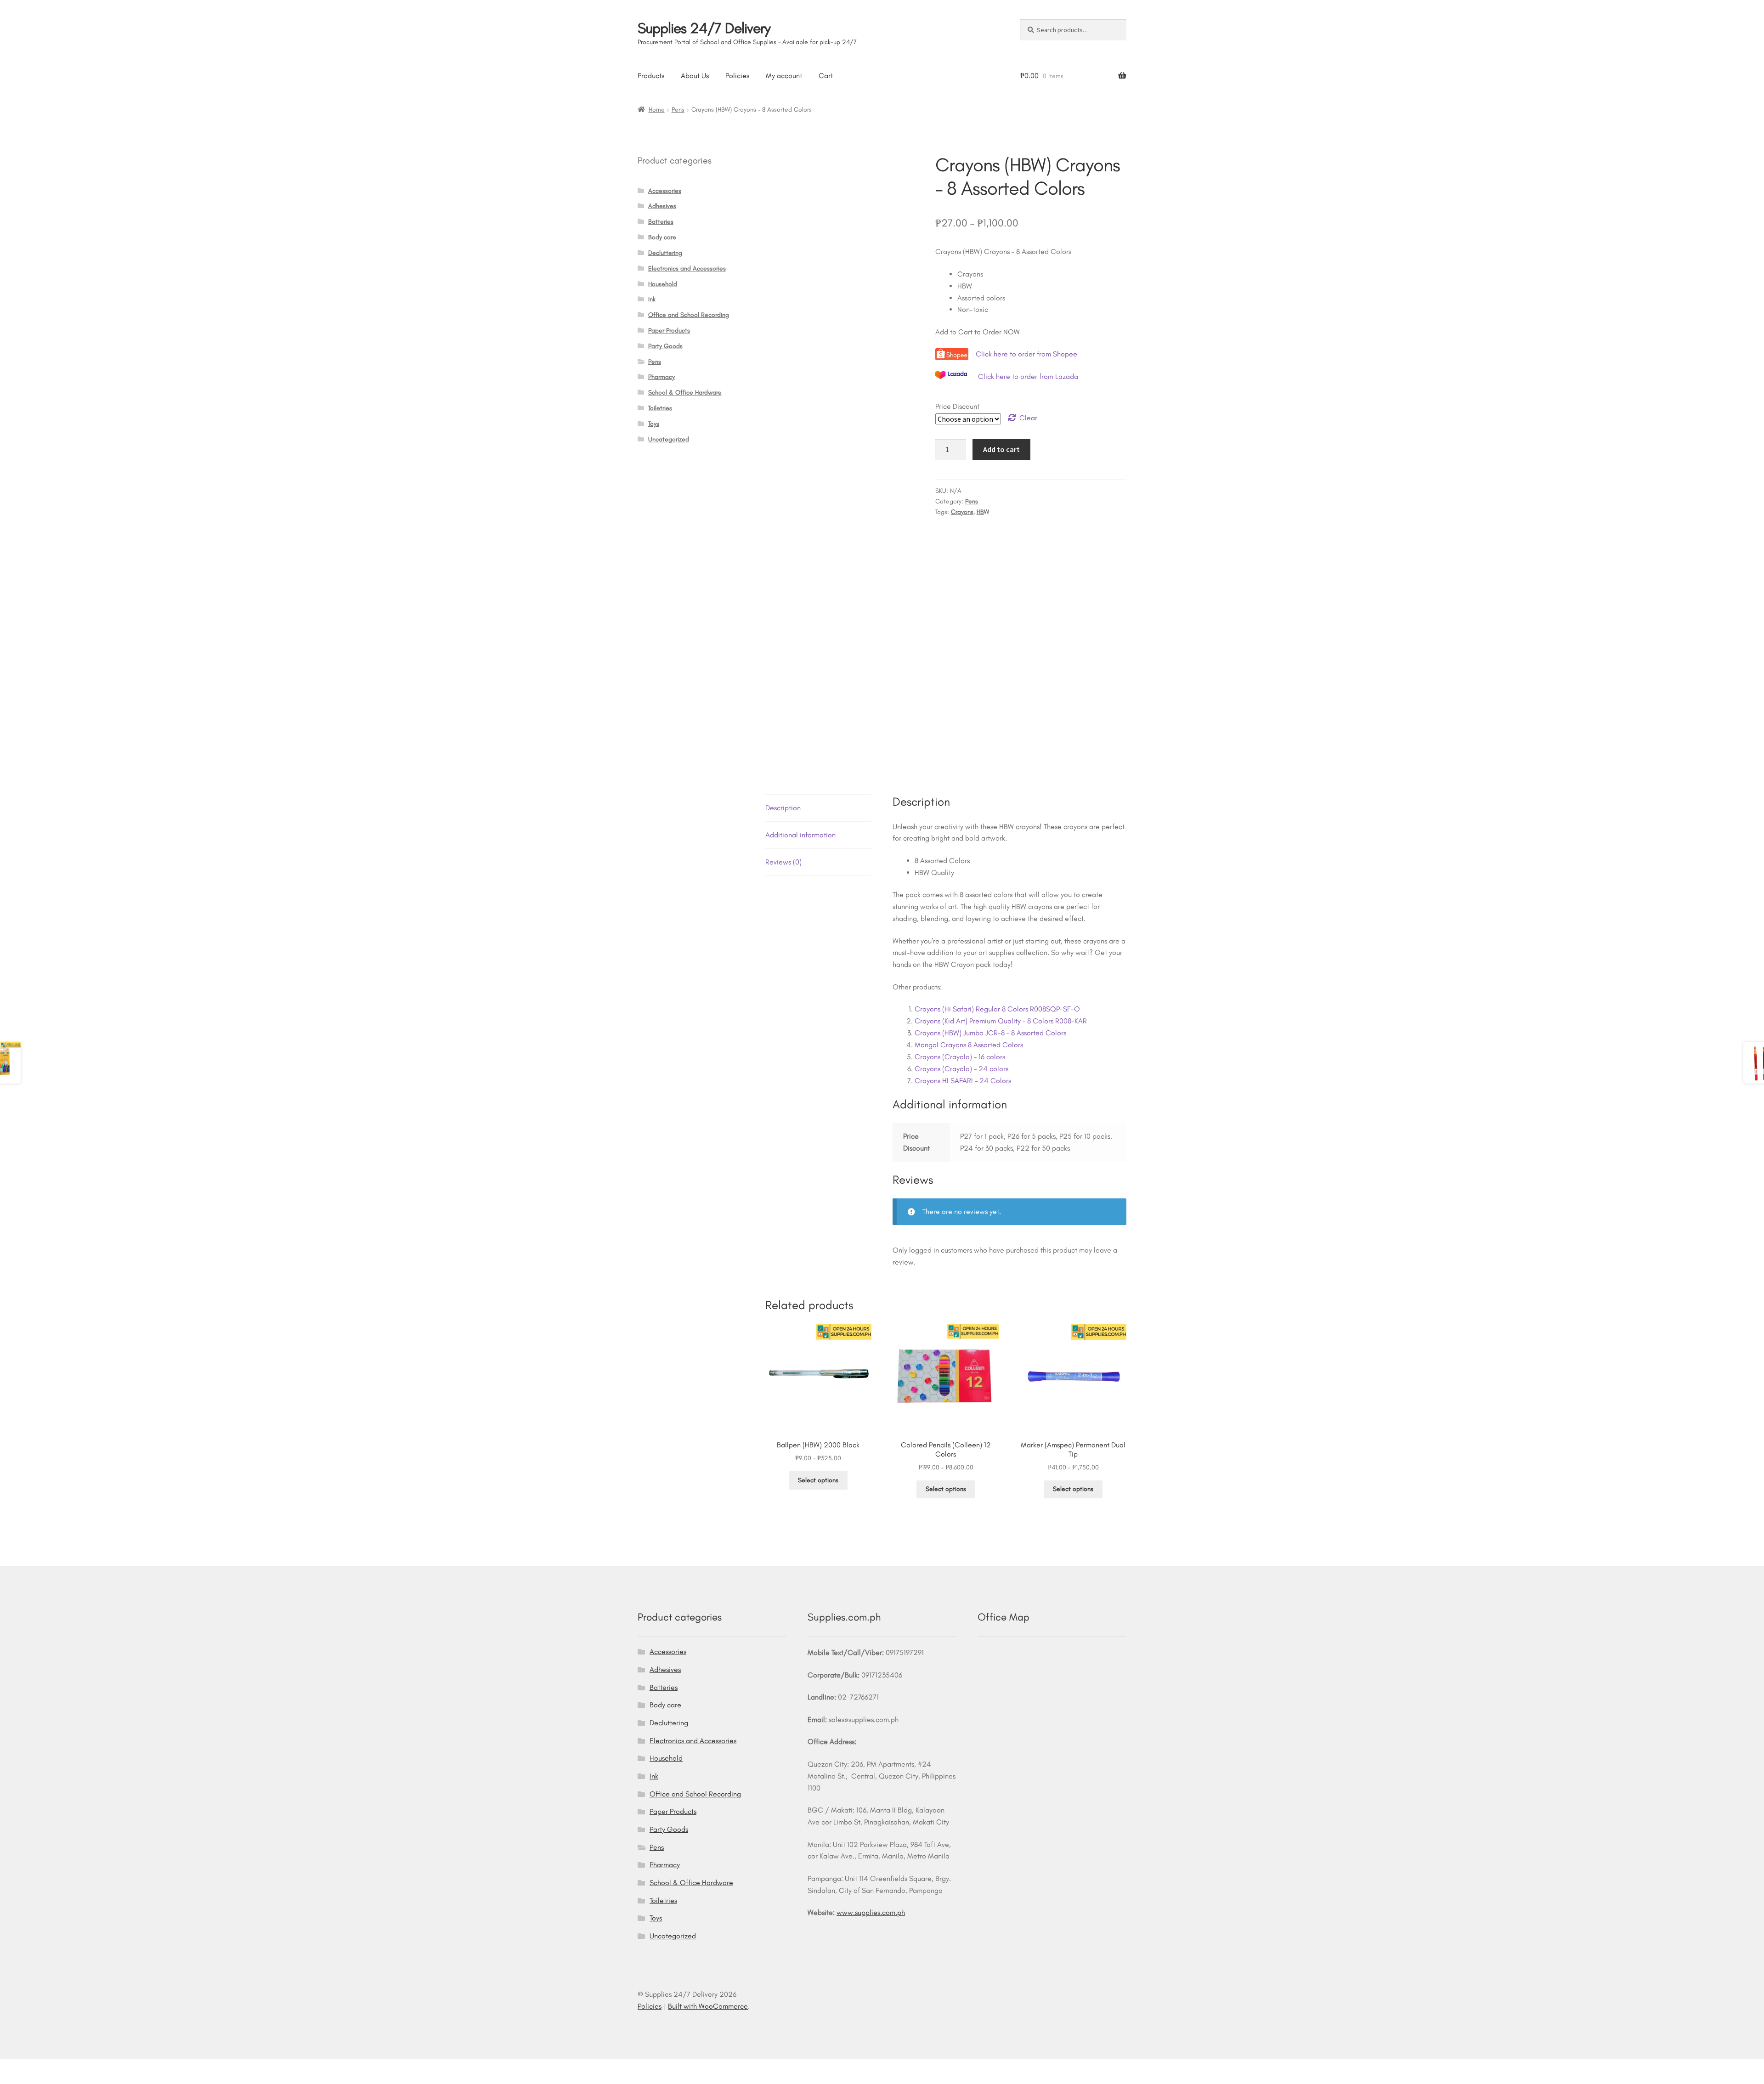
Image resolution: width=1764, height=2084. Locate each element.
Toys (654, 424)
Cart (826, 76)
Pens (678, 110)
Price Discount (957, 406)
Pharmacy (661, 377)
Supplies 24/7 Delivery (704, 28)
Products (651, 76)
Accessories (665, 191)
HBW (983, 512)
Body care (662, 237)
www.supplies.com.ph (871, 1912)
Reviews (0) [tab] (783, 862)
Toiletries (660, 408)
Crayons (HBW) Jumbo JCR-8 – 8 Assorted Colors (990, 1033)
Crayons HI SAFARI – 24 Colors (963, 1081)
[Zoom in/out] (10, 2067)
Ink (652, 299)
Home (657, 110)
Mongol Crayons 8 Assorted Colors (969, 1045)
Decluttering (665, 253)
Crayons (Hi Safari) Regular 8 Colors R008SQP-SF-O (997, 1009)
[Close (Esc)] (78, 2067)
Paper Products (669, 330)
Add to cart (1001, 449)
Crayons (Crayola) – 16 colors (960, 1057)
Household (663, 284)
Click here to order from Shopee (1027, 354)
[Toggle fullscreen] (33, 2067)
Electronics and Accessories (687, 268)
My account (784, 76)
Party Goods (665, 346)
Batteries (661, 222)
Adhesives (662, 206)
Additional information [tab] (800, 835)
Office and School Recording (689, 315)
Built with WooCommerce (708, 2006)
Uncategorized (669, 439)
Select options (818, 1480)
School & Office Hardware (685, 393)
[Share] (56, 2067)
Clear (1028, 418)
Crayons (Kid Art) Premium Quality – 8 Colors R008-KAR (1001, 1021)
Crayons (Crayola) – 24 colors (961, 1069)
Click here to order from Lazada (1028, 376)
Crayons (962, 512)
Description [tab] (783, 808)
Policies (737, 76)
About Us (695, 76)
